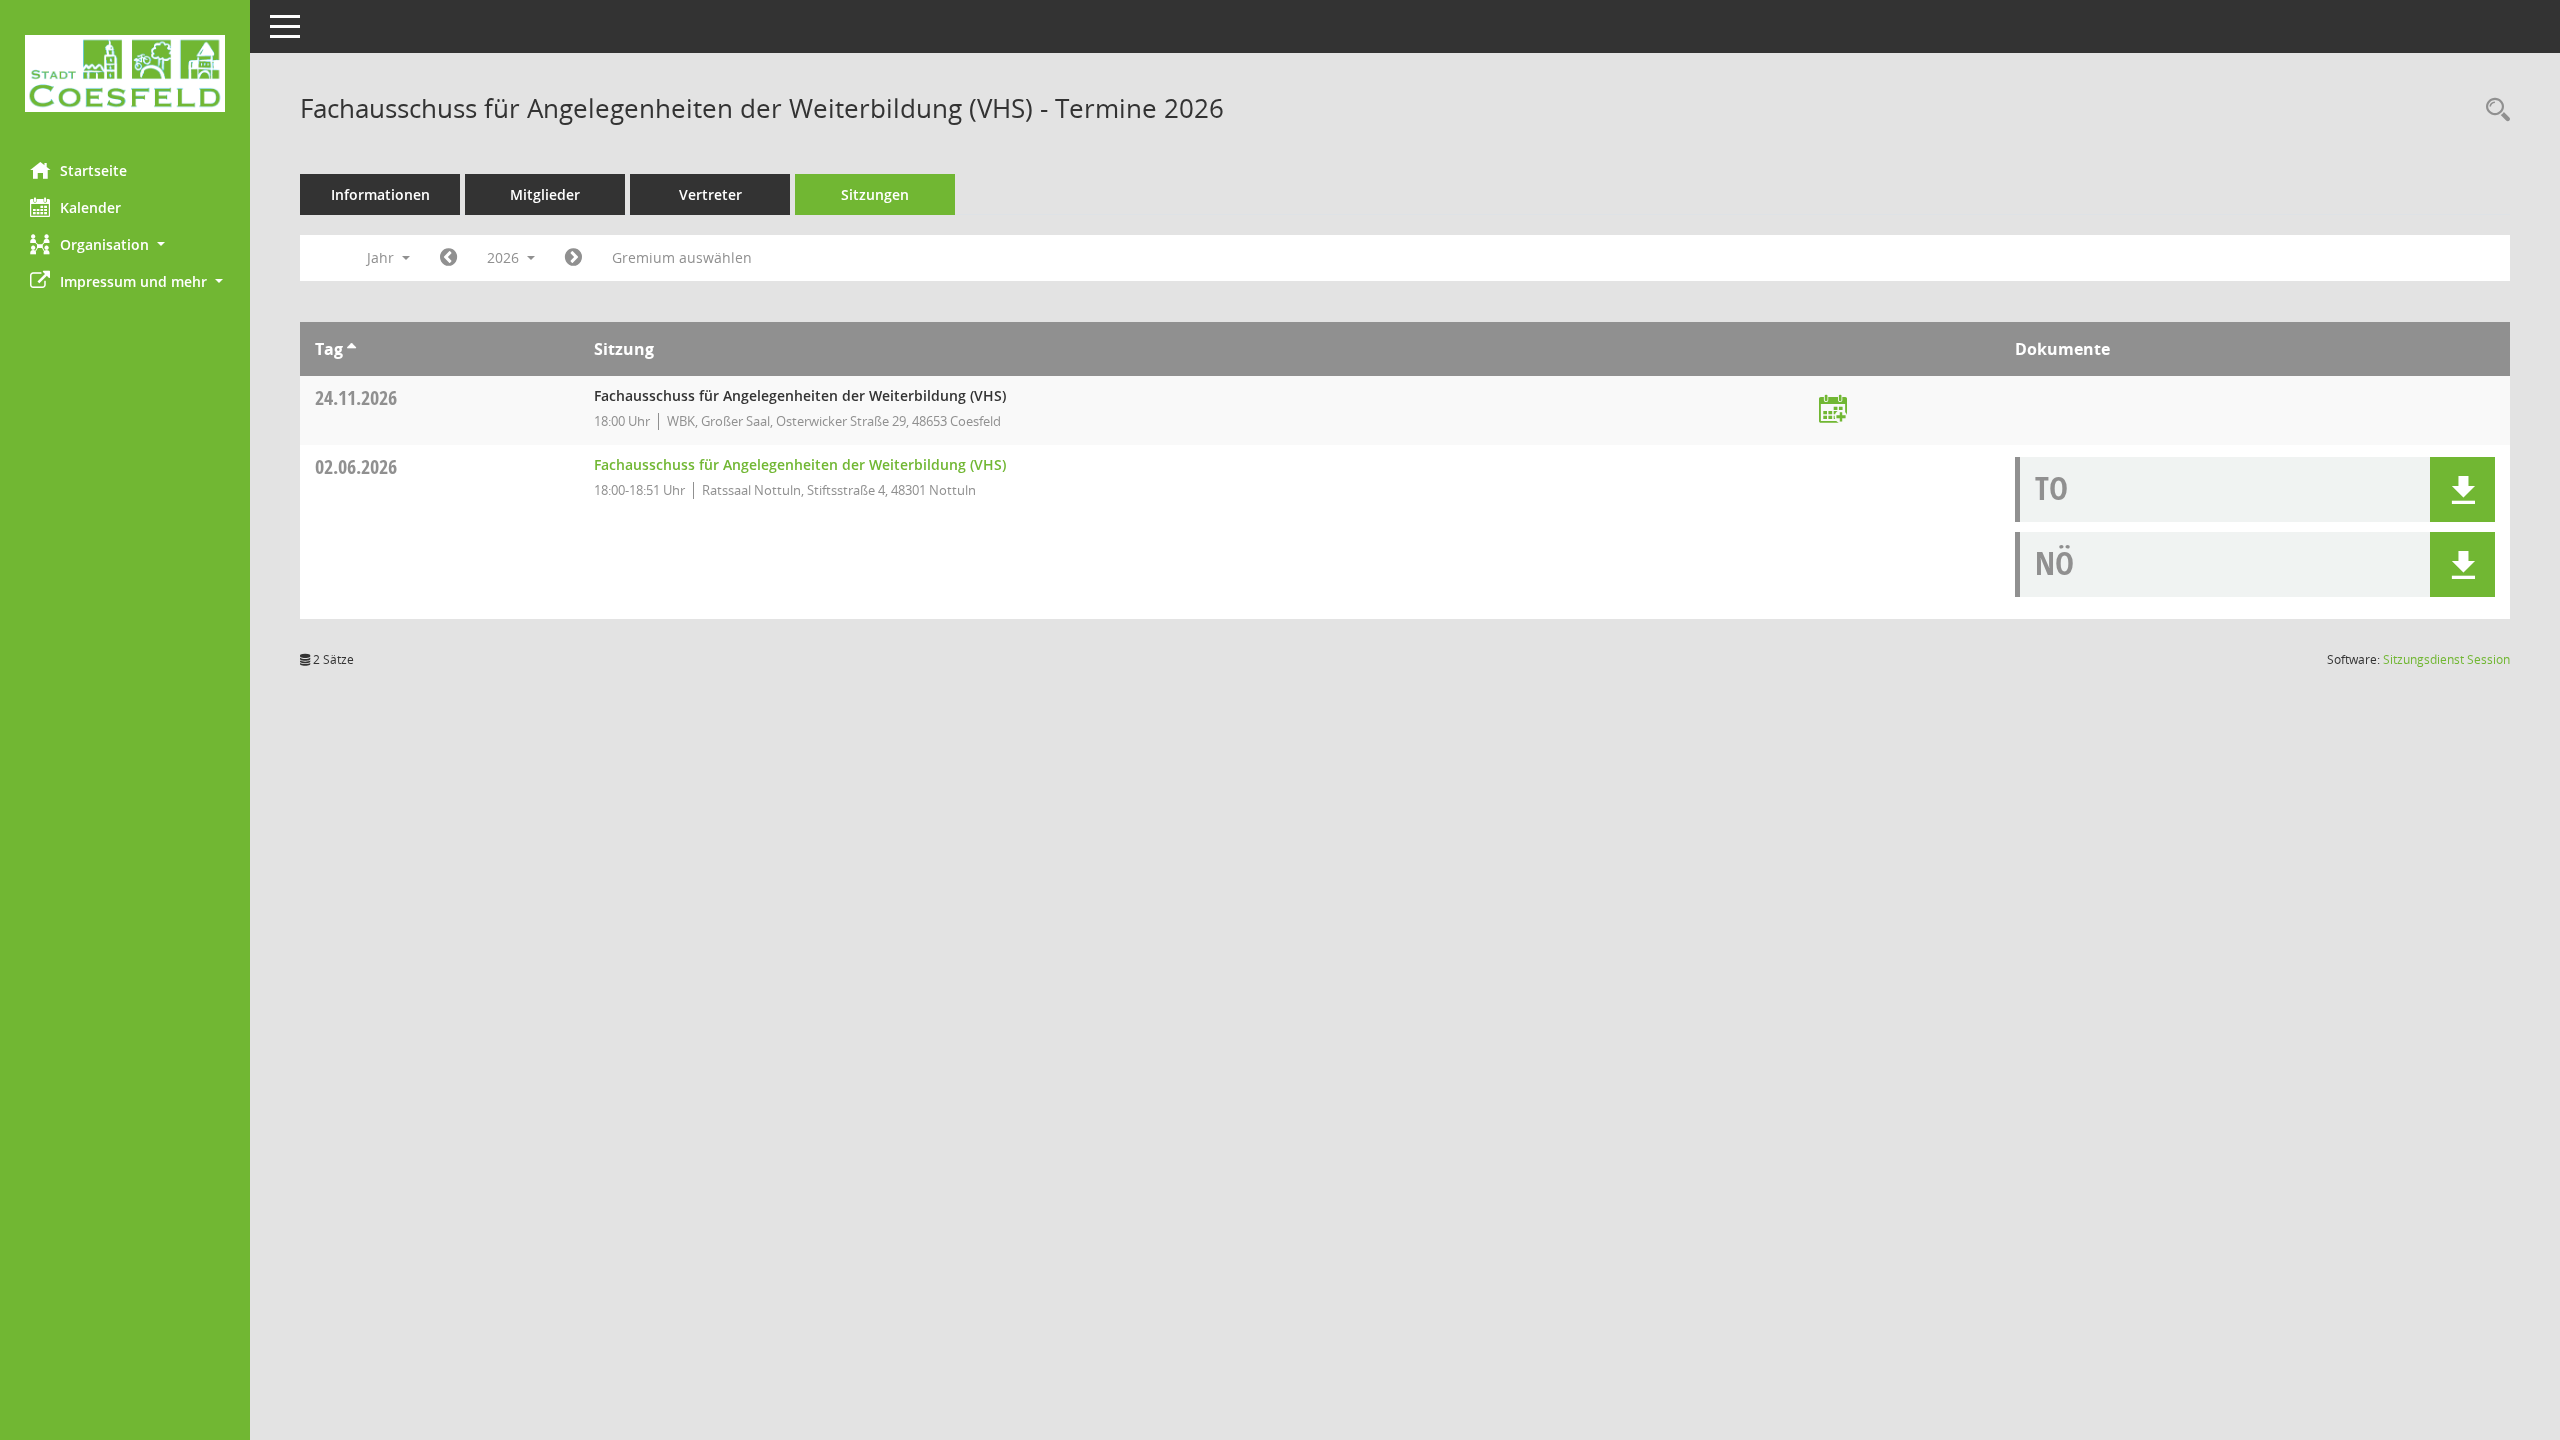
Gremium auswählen (682, 257)
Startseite (93, 170)
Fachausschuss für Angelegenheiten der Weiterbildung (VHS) (800, 464)
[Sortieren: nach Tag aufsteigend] (351, 349)
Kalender (90, 207)
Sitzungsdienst (2446, 659)
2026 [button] (505, 257)
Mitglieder (545, 194)
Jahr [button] (382, 257)
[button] (125, 244)
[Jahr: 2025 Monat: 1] (448, 258)
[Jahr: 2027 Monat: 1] (573, 258)
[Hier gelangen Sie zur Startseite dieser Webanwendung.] (125, 73)
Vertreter (710, 194)
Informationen (380, 194)
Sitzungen (875, 194)
